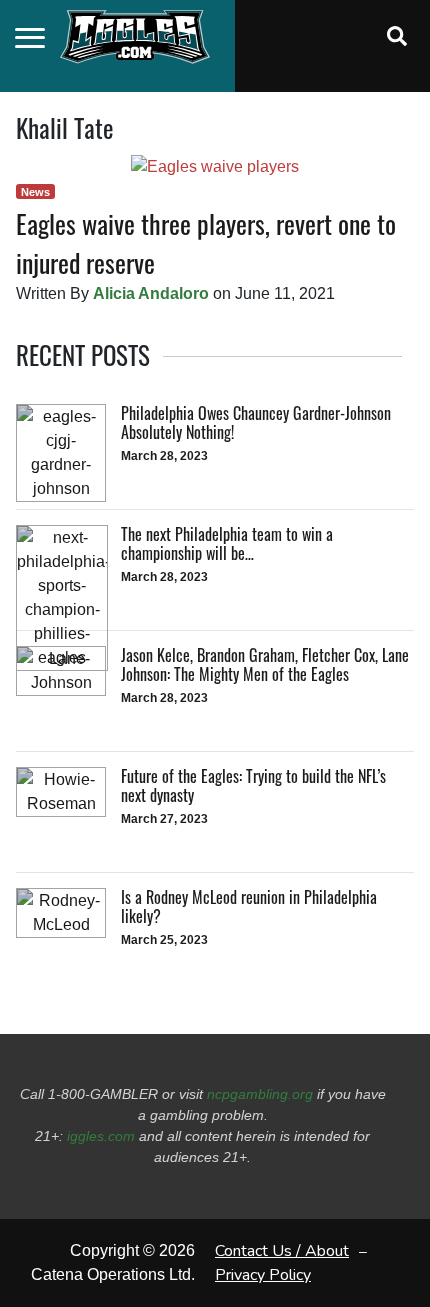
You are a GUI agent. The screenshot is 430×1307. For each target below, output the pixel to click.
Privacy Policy (263, 1275)
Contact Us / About (282, 1251)
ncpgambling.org (260, 1094)
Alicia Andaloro (151, 293)
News (35, 192)
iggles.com (101, 1136)
